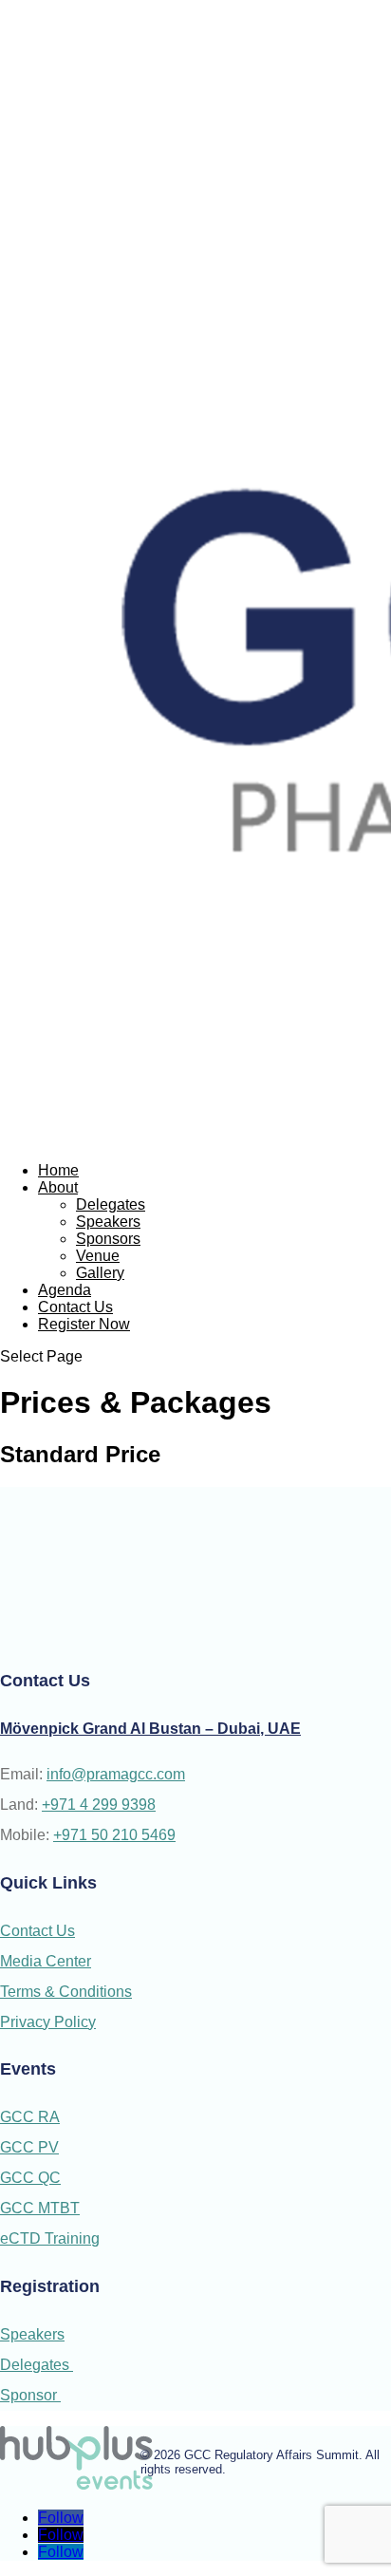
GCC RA (30, 2117)
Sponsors (108, 1239)
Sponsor (30, 2395)
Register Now (84, 1324)
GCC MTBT (40, 2208)
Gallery (100, 1273)
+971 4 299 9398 (99, 1805)
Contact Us (75, 1307)
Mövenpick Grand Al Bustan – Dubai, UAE (150, 1729)
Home (58, 1170)
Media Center (46, 1961)
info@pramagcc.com (116, 1774)
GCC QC (30, 2178)
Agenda (65, 1290)
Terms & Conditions (66, 1992)
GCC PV (29, 2147)
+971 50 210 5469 (114, 1835)
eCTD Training (50, 2238)
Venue (98, 1256)
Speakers (108, 1222)
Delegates (111, 1204)
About (58, 1187)
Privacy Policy (48, 2022)
